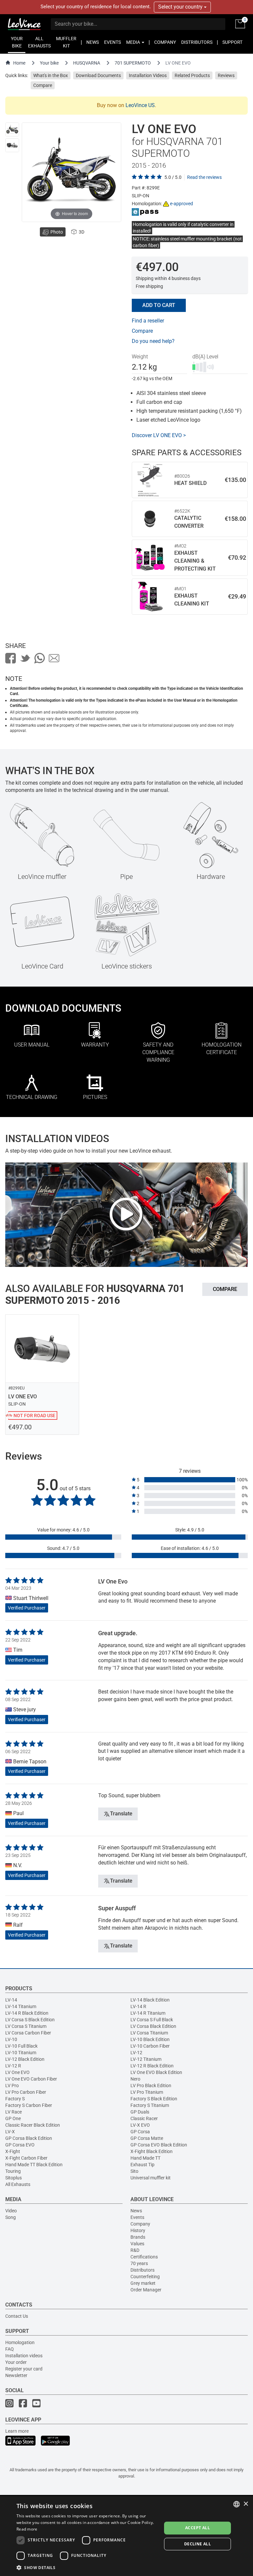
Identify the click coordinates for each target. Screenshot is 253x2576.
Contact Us (17, 2316)
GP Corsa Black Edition (29, 2138)
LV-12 (136, 2053)
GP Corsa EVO (20, 2145)
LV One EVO (17, 2072)
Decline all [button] (197, 2544)
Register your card (24, 2369)
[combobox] (237, 2504)
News (136, 2211)
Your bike (49, 63)
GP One (13, 2118)
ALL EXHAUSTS (39, 42)
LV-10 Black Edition (150, 2039)
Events (137, 2217)
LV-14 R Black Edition (27, 2013)
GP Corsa (140, 2132)
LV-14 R (138, 2006)
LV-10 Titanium (21, 2053)
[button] (87, 2567)
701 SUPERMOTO (133, 63)
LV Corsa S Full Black (152, 2020)
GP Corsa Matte (147, 2138)
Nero (135, 2079)
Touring (13, 2171)
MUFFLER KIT (66, 42)
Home (19, 63)
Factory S (15, 2099)
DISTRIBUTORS (197, 42)
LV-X (10, 2132)
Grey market (143, 2283)
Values (137, 2244)
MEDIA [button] (134, 42)
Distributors (142, 2270)
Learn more (17, 2431)
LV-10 (11, 2039)
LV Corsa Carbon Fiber (28, 2033)
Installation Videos (148, 75)
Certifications (144, 2257)
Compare (43, 85)
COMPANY (165, 42)
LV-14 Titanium (21, 2006)
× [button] (246, 2504)
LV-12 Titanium (146, 2059)
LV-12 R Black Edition (152, 2066)
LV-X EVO (140, 2125)
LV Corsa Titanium (149, 2033)
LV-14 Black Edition (150, 2000)
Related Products (192, 75)
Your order (16, 2362)
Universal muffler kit (151, 2178)
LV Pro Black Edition (151, 2086)
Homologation (20, 2342)
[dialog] (126, 2536)
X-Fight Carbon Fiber (26, 2158)
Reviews (226, 75)
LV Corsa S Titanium (26, 2026)
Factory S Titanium (150, 2105)
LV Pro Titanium (147, 2092)
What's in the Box (51, 75)
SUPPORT (232, 42)
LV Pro (12, 2086)
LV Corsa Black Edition (153, 2026)
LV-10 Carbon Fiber (150, 2046)
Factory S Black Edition (154, 2099)
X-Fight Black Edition (152, 2151)
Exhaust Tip (142, 2165)
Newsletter (16, 2375)
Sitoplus (14, 2178)
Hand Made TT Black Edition (34, 2165)
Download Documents (98, 75)
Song (11, 2217)
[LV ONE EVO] (12, 129)
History (138, 2230)
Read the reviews (204, 177)
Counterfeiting (145, 2277)
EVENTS (112, 42)
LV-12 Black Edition (25, 2059)
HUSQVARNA (87, 63)
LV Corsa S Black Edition (30, 2020)
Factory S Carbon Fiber (29, 2105)
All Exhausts (18, 2184)
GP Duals (140, 2112)
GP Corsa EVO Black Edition (159, 2145)
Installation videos (24, 2356)
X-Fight (13, 2151)
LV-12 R (13, 2066)
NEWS (93, 42)
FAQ (10, 2349)
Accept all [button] (197, 2528)
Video (11, 2211)
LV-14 (11, 2000)
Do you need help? (153, 341)
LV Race (14, 2112)
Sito (134, 2171)
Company (140, 2224)
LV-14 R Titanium (148, 2013)
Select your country (181, 7)
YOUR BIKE (17, 42)
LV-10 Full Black (21, 2046)
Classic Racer (144, 2118)
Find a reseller (148, 321)
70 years (139, 2263)
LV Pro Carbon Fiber (26, 2092)
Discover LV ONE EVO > (159, 435)
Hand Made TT (145, 2158)
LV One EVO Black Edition (156, 2072)
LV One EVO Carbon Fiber (31, 2079)
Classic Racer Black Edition (33, 2125)
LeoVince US (140, 105)
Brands (138, 2237)
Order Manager (146, 2290)
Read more (27, 2529)
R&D (135, 2250)
